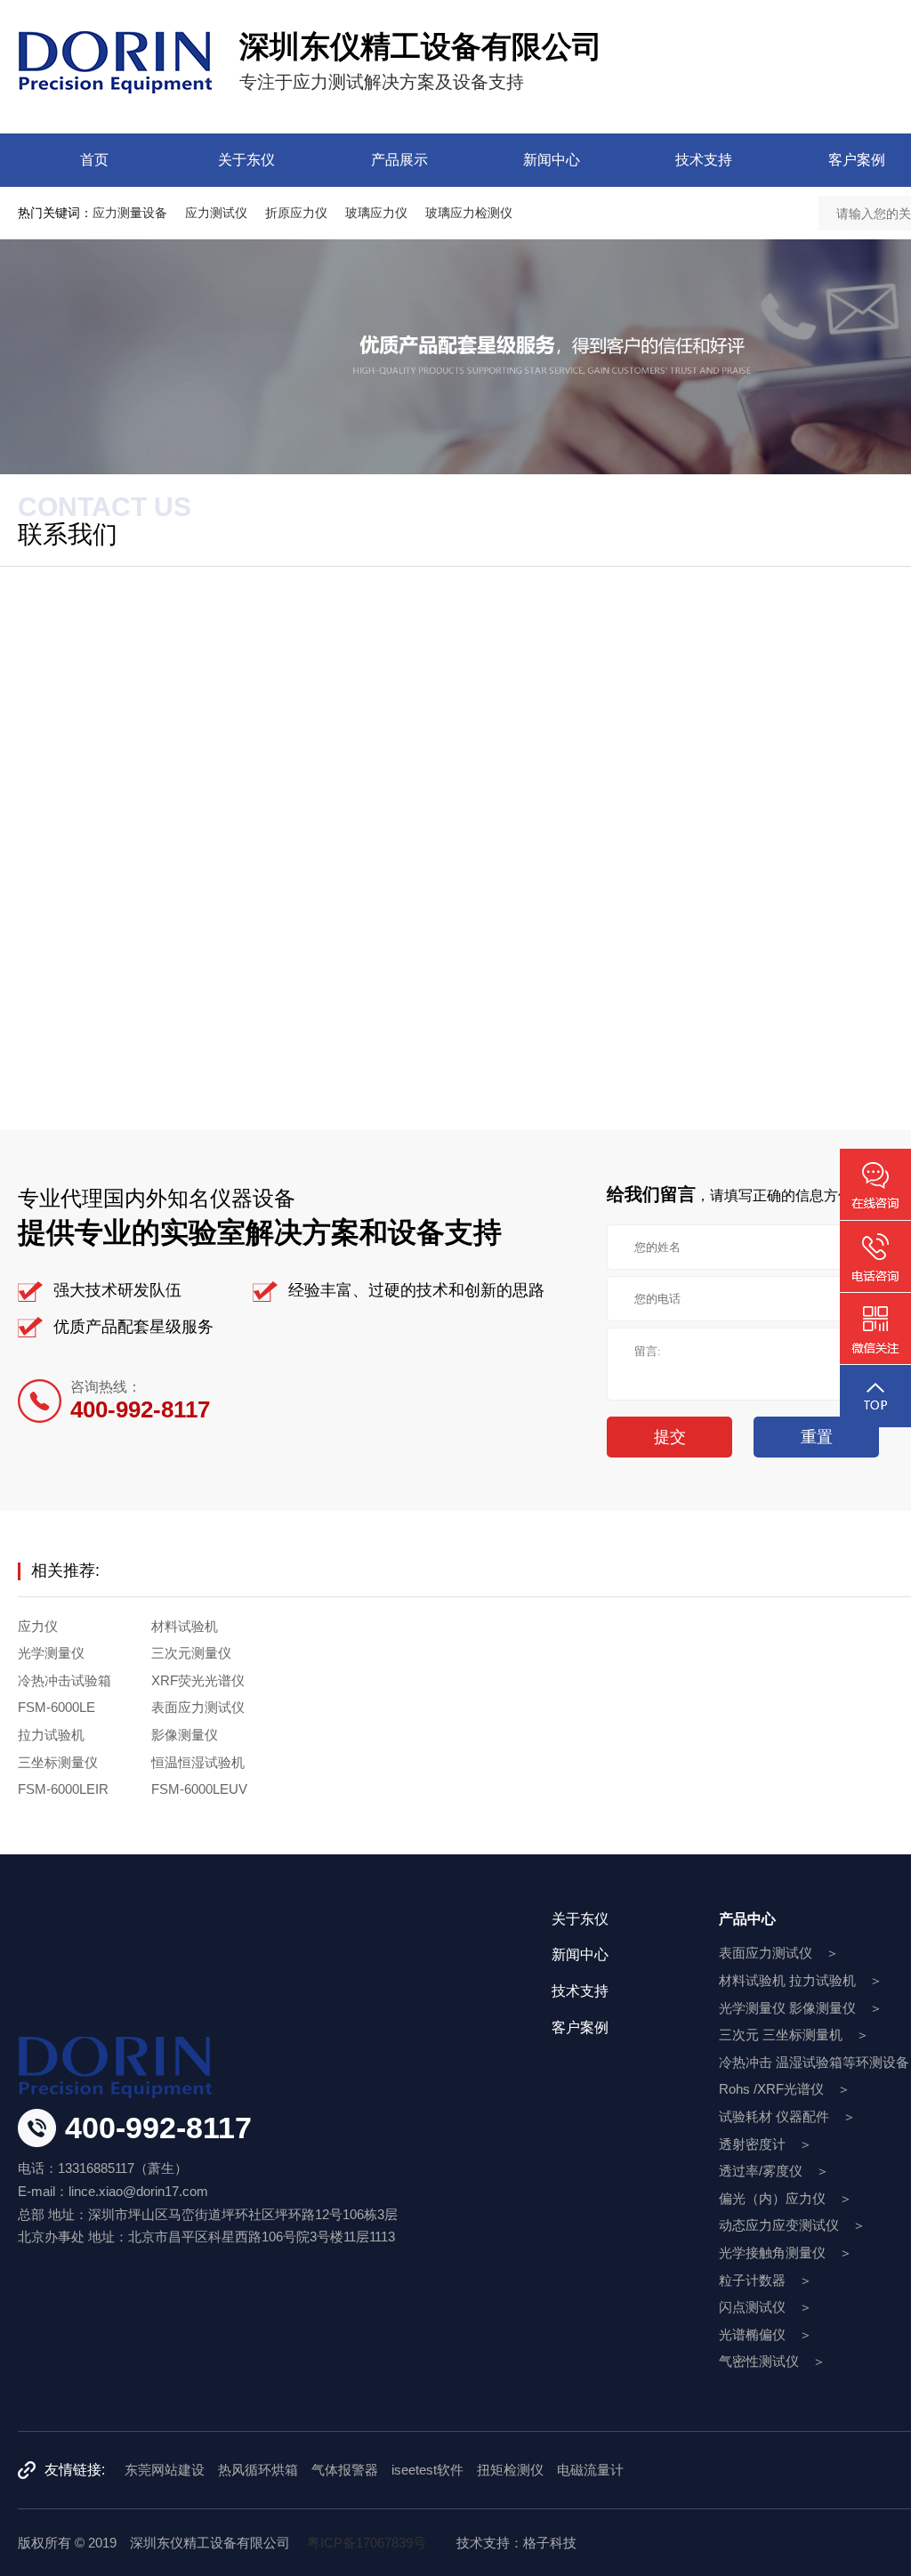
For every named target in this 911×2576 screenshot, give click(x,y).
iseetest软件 (427, 2470)
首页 (94, 160)
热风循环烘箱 (258, 2470)
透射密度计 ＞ (766, 2144)
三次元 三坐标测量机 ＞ (794, 2035)
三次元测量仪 (191, 1653)
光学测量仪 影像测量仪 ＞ (801, 2008)
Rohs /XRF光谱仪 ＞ (785, 2089)
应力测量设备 (130, 213)
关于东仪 (246, 160)
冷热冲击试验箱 (64, 1680)
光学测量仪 (51, 1653)
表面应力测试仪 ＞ (779, 1953)
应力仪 (38, 1626)
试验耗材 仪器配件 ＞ (787, 2116)
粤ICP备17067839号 (367, 2543)
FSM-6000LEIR (63, 1789)
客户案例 (580, 2027)
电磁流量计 (590, 2470)
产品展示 (399, 160)
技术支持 (704, 160)
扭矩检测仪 (510, 2470)
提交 (670, 1437)
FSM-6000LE (56, 1707)
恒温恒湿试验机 (198, 1762)
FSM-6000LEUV (199, 1789)
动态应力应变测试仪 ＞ (792, 2225)
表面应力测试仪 (198, 1707)
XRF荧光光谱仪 (198, 1680)
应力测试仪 (216, 213)
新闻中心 (552, 160)
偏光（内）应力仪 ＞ (786, 2198)
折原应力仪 (296, 213)
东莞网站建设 (165, 2470)
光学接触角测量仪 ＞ (786, 2253)
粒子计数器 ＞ (766, 2280)
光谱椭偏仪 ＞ (766, 2334)
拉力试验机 (51, 1735)
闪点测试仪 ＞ (766, 2307)
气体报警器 (345, 2470)
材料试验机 (185, 1626)
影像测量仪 (185, 1735)
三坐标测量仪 (58, 1762)
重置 (817, 1437)
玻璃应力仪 (376, 213)
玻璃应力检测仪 (469, 213)
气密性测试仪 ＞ (772, 2361)
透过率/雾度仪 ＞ (774, 2171)
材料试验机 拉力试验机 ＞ (801, 1980)
